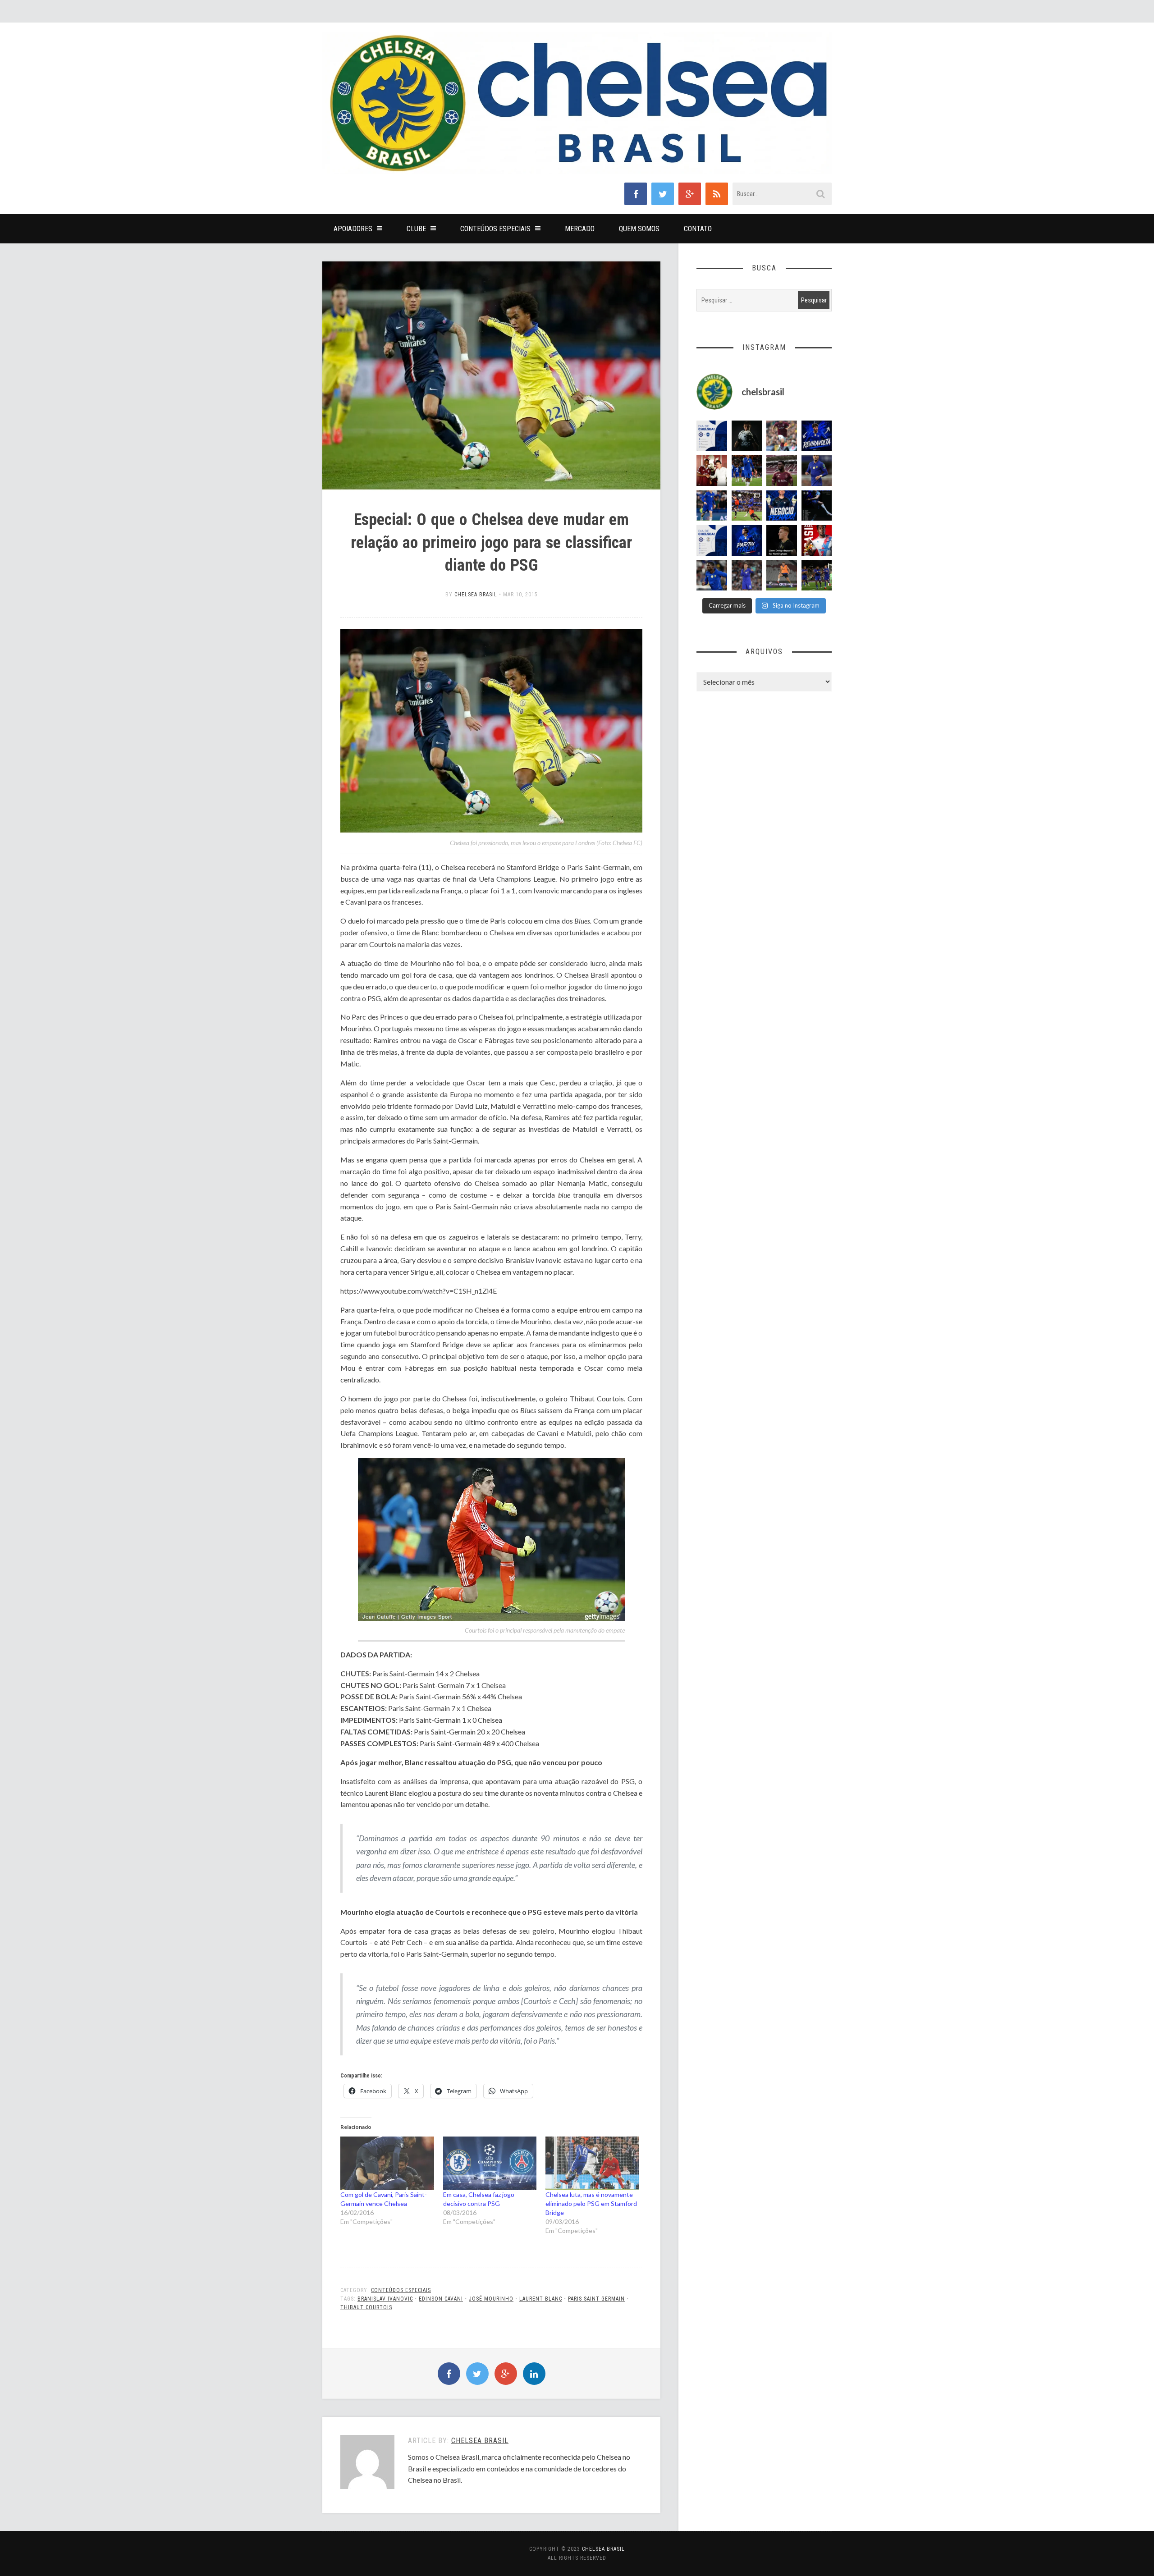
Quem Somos (639, 229)
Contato (698, 229)
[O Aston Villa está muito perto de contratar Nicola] (712, 576)
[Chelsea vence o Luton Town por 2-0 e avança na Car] (747, 506)
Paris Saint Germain (596, 2299)
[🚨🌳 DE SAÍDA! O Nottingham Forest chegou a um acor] (782, 576)
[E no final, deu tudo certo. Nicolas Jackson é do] (712, 471)
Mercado (580, 229)
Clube (416, 229)
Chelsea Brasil (476, 595)
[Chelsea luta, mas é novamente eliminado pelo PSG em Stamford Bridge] (592, 2163)
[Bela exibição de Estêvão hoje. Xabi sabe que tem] (747, 471)
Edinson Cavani (441, 2299)
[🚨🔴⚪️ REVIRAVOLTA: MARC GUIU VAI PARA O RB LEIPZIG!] (817, 436)
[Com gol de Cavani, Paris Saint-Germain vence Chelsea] (387, 2163)
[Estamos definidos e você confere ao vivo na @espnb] (817, 506)
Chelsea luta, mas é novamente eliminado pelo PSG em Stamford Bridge (591, 2203)
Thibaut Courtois (366, 2307)
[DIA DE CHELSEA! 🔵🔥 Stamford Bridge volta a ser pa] (712, 436)
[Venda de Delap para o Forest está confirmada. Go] (782, 540)
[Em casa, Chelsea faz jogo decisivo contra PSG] (490, 2163)
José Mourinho (491, 2299)
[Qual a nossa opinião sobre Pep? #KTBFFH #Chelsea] (817, 471)
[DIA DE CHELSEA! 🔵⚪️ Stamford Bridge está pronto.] (712, 540)
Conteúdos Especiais (495, 229)
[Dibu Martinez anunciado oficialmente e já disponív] (747, 436)
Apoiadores (353, 229)
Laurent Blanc (541, 2299)
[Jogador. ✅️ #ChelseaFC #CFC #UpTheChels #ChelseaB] (712, 506)
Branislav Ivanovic (385, 2299)
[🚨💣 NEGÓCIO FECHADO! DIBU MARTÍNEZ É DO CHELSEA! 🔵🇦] (782, 506)
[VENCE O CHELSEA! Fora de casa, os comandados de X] (817, 576)
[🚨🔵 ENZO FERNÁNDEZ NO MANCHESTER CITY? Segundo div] (747, 576)
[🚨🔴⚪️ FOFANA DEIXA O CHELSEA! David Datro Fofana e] (782, 471)
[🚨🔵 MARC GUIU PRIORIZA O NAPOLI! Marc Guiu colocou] (747, 540)
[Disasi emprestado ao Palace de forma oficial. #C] (817, 540)
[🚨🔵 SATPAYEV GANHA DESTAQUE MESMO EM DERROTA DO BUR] (782, 436)
